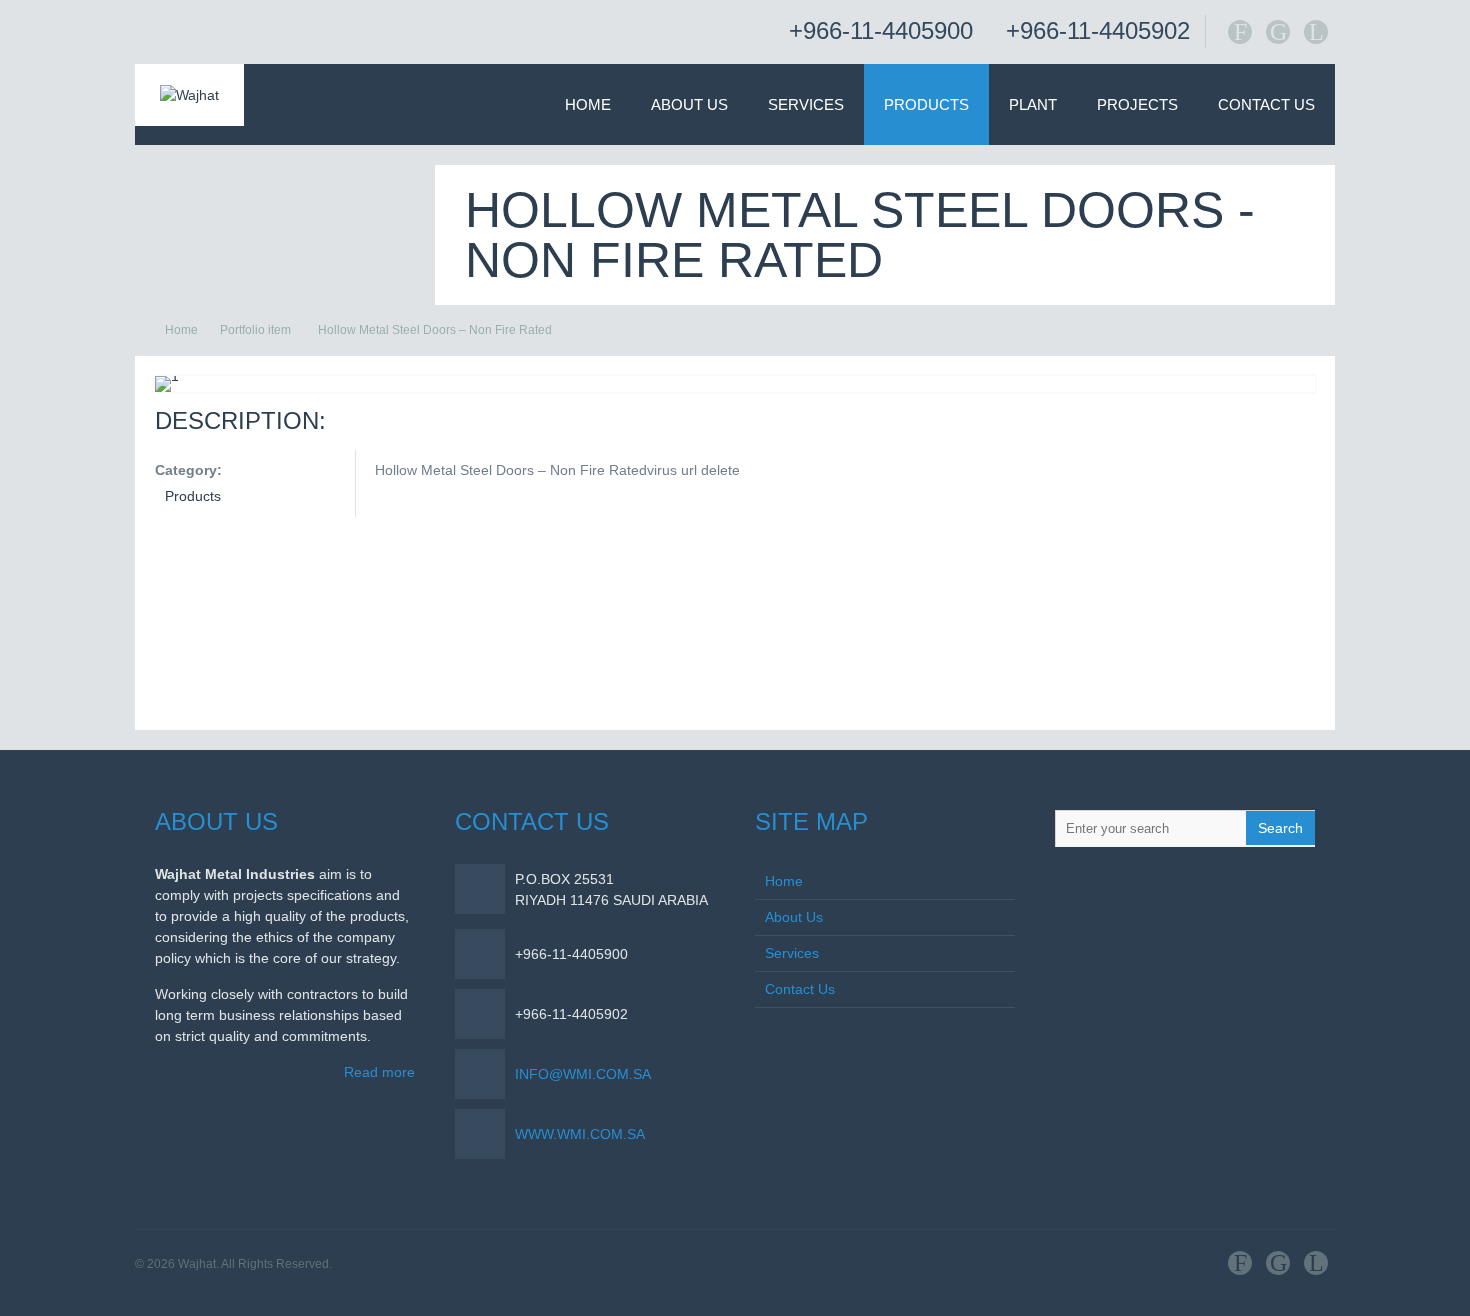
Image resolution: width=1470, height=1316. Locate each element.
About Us (689, 104)
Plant (1033, 104)
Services (806, 104)
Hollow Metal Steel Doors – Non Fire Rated (435, 330)
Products (926, 104)
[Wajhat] (189, 95)
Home (588, 104)
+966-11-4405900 (881, 30)
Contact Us (1266, 104)
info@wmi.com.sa (583, 1074)
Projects (1137, 104)
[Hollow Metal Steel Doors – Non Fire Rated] (167, 376)
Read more (379, 1072)
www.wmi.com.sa (580, 1134)
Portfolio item (255, 330)
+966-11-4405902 (1098, 30)
